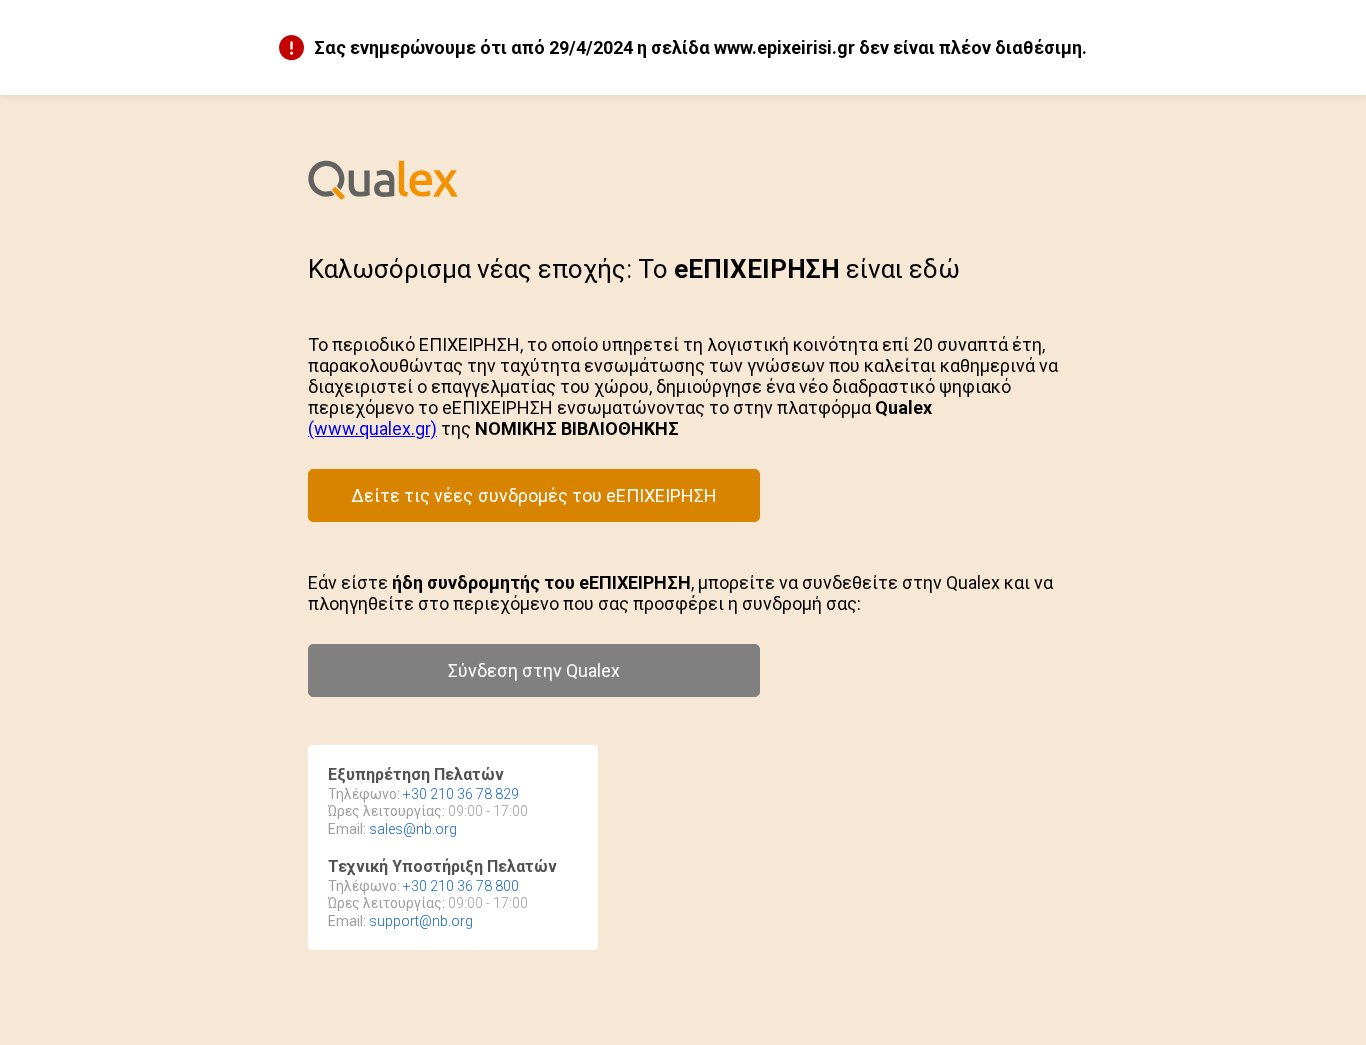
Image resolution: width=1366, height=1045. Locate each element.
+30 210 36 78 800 (461, 886)
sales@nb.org (413, 829)
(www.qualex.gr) (372, 428)
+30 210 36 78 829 (461, 794)
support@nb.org (421, 921)
